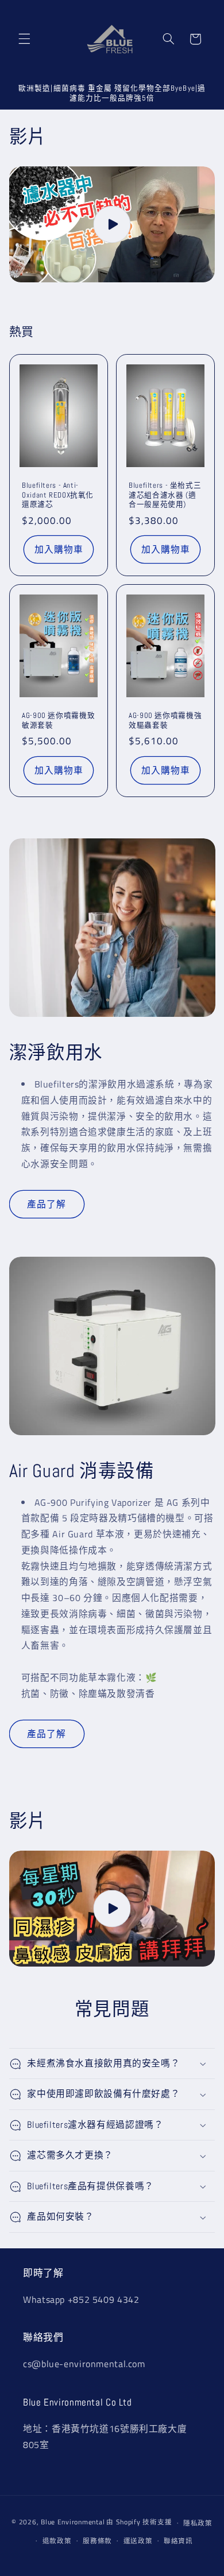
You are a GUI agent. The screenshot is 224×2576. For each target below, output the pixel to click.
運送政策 (138, 2541)
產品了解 (47, 1204)
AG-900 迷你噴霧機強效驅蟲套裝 (165, 721)
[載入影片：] (112, 224)
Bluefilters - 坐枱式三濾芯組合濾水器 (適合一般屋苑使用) (165, 495)
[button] (24, 39)
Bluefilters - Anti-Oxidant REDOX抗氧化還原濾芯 (58, 495)
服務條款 (97, 2541)
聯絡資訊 (178, 2541)
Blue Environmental (73, 2522)
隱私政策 (198, 2523)
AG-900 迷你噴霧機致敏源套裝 (58, 721)
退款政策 (57, 2541)
